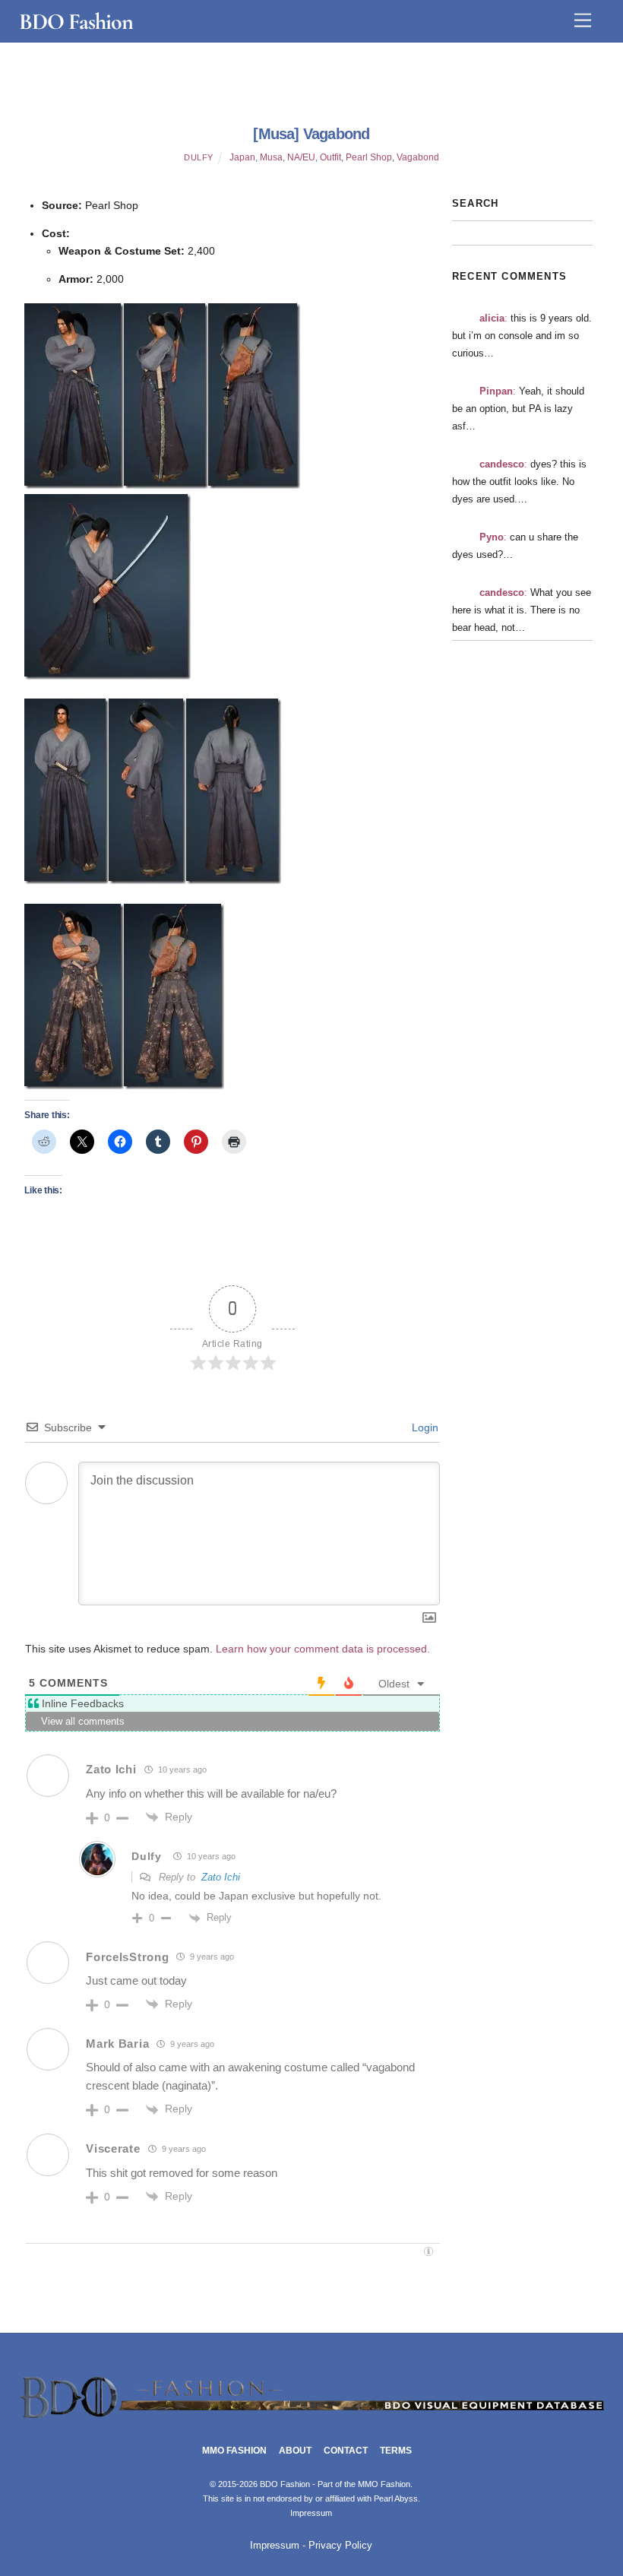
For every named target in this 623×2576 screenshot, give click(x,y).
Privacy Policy (340, 2546)
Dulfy (199, 157)
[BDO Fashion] (312, 2418)
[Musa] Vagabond (311, 134)
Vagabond (418, 157)
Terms (396, 2451)
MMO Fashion (234, 2451)
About (295, 2451)
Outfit (330, 157)
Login (424, 1427)
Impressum (311, 2513)
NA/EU (301, 157)
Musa (271, 157)
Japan (242, 157)
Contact (346, 2451)
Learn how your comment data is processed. (323, 1649)
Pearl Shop (369, 157)
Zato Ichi (221, 1877)
